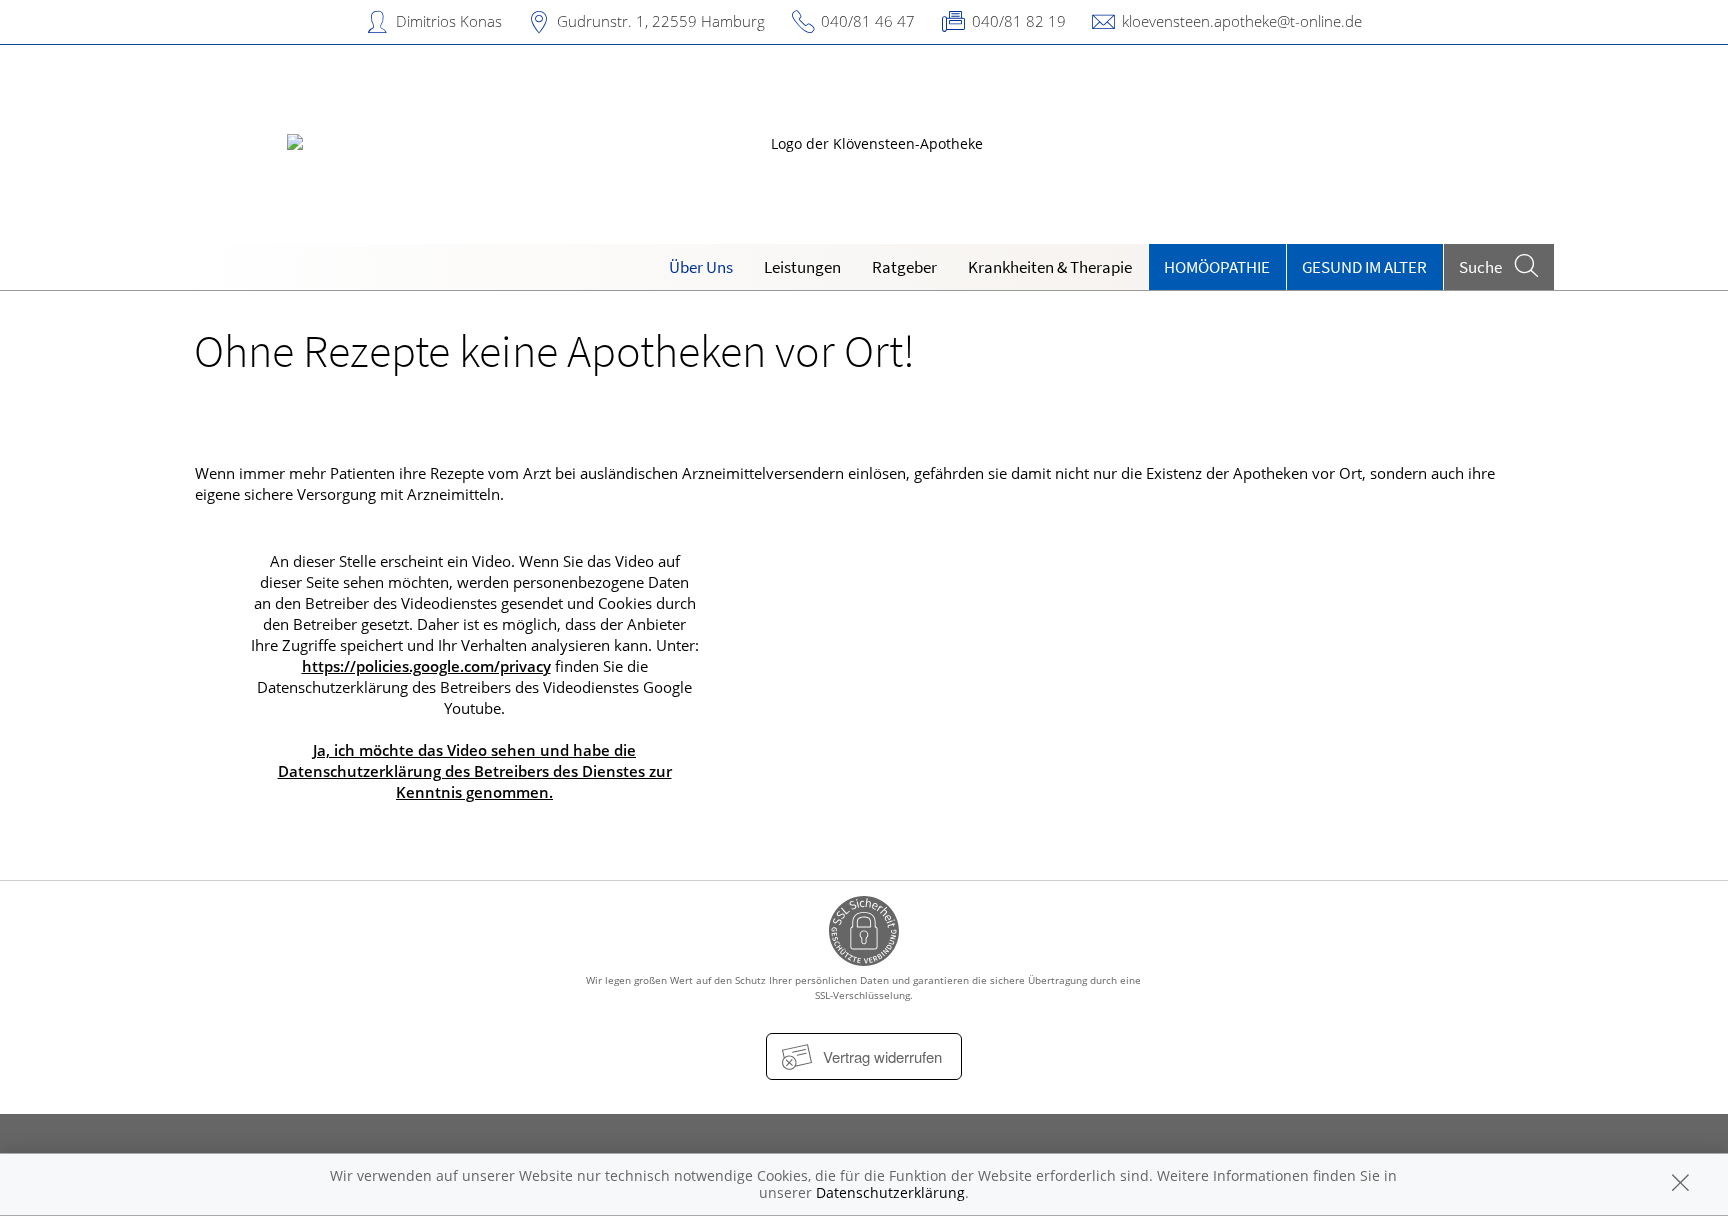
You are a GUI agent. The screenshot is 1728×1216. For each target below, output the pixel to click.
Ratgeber (904, 267)
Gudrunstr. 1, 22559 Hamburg (661, 21)
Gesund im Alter (1364, 267)
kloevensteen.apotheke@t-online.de (1242, 21)
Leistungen (802, 267)
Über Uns (701, 267)
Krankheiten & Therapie (1050, 267)
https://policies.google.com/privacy (426, 666)
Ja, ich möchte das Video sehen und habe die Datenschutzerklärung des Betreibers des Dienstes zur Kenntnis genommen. (475, 771)
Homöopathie (1217, 267)
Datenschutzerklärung (890, 1192)
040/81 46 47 (868, 21)
